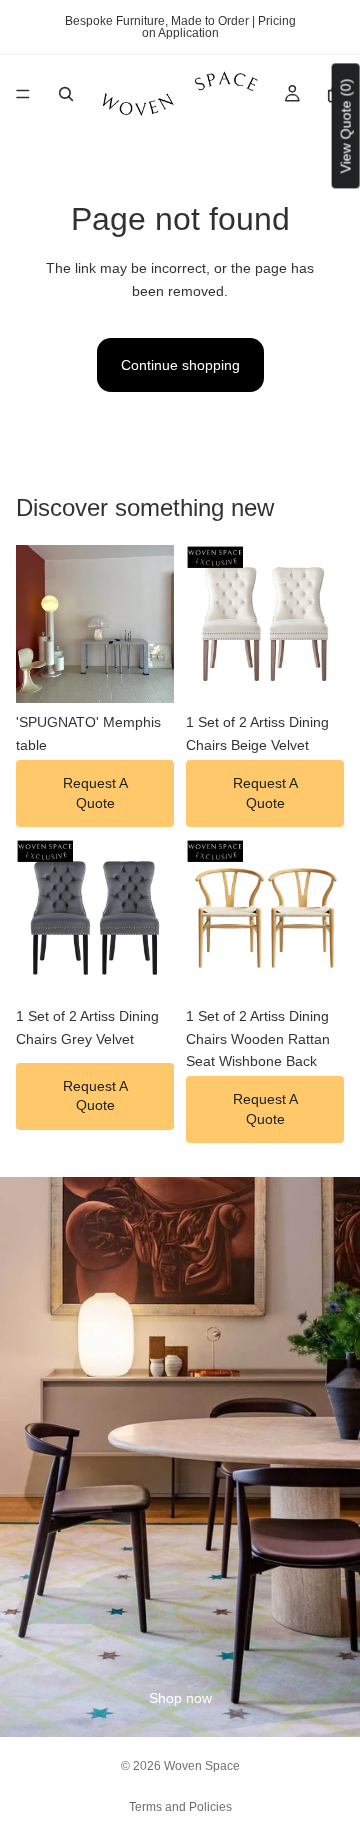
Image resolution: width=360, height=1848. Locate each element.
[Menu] (23, 94)
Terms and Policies (180, 1807)
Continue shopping (180, 365)
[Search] (66, 94)
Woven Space (202, 1766)
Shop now (180, 1698)
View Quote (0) (346, 125)
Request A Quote (95, 793)
